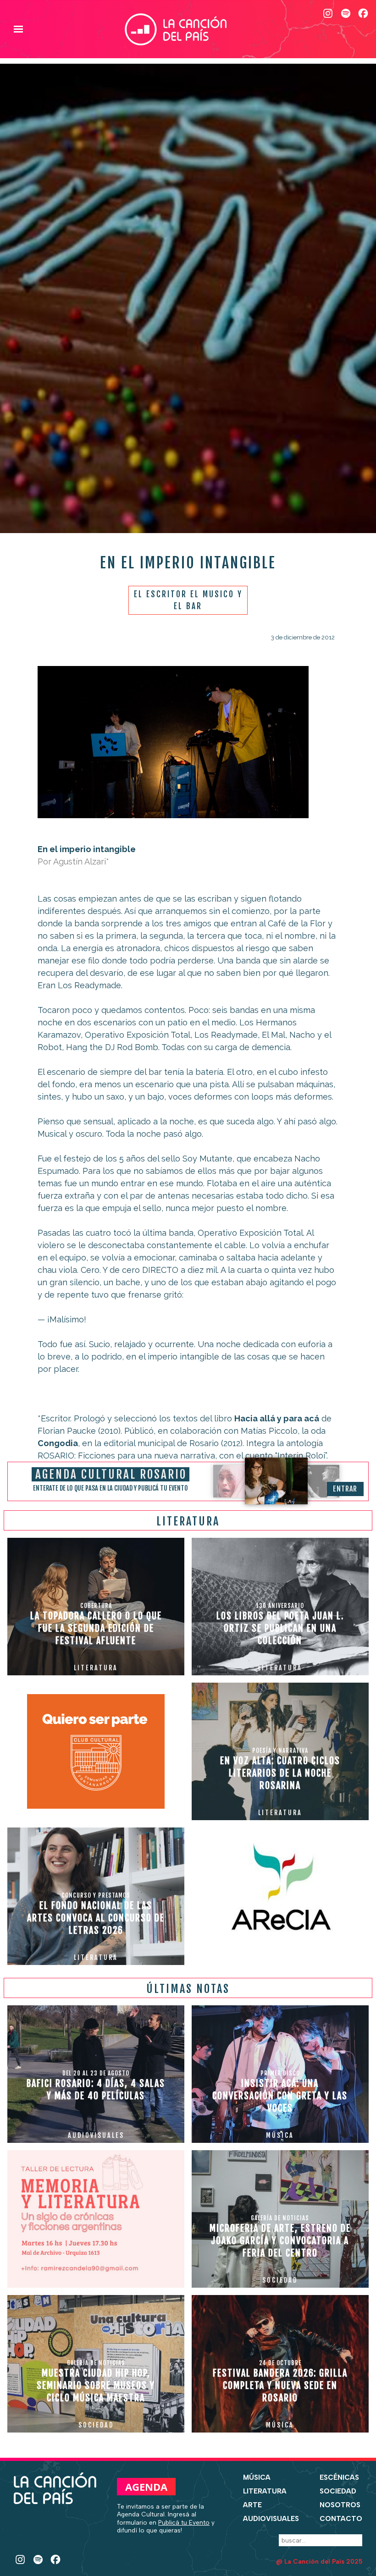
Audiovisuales (271, 2519)
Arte (252, 2505)
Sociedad (338, 2491)
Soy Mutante (207, 1159)
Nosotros (340, 2505)
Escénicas (339, 2477)
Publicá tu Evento (184, 2522)
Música (257, 2477)
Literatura (265, 2491)
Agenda (146, 2487)
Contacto (341, 2519)
